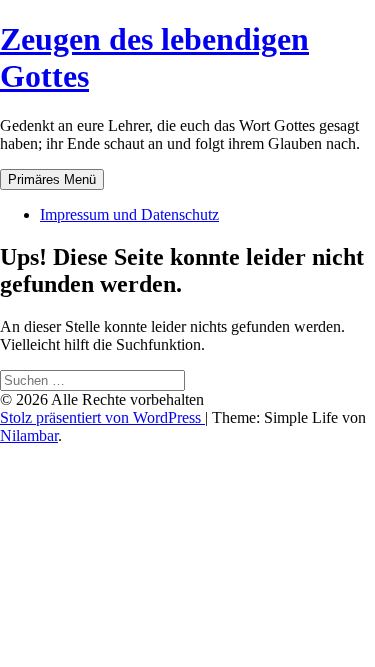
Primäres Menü (52, 179)
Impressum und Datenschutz (129, 214)
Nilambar (29, 435)
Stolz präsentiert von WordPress (102, 417)
